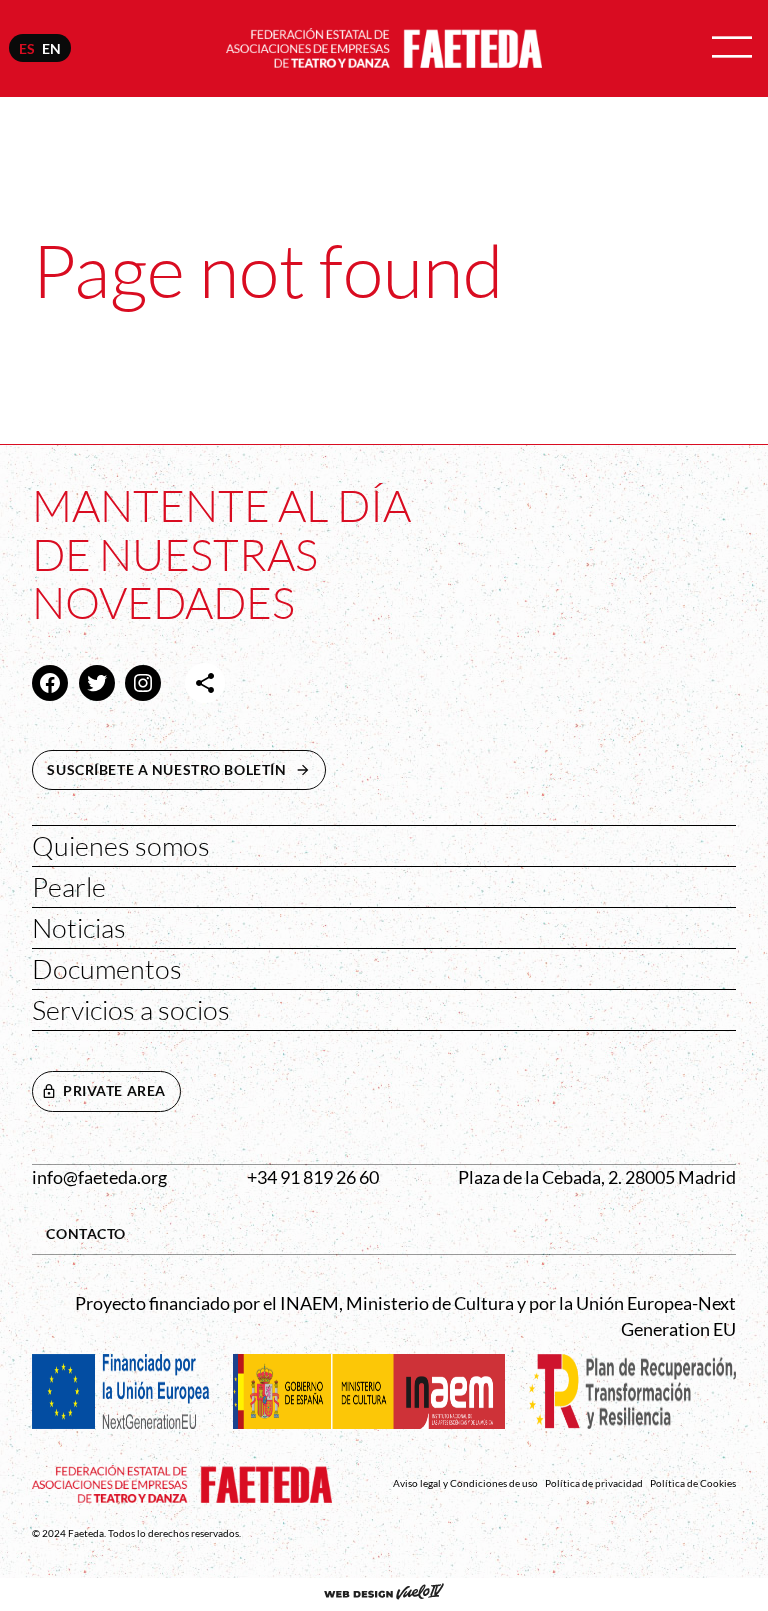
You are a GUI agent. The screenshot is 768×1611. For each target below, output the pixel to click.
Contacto (86, 1233)
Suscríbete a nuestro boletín (186, 769)
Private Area (114, 1090)
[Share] (205, 683)
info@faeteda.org (99, 1177)
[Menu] (732, 48)
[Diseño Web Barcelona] (384, 1594)
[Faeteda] (384, 46)
